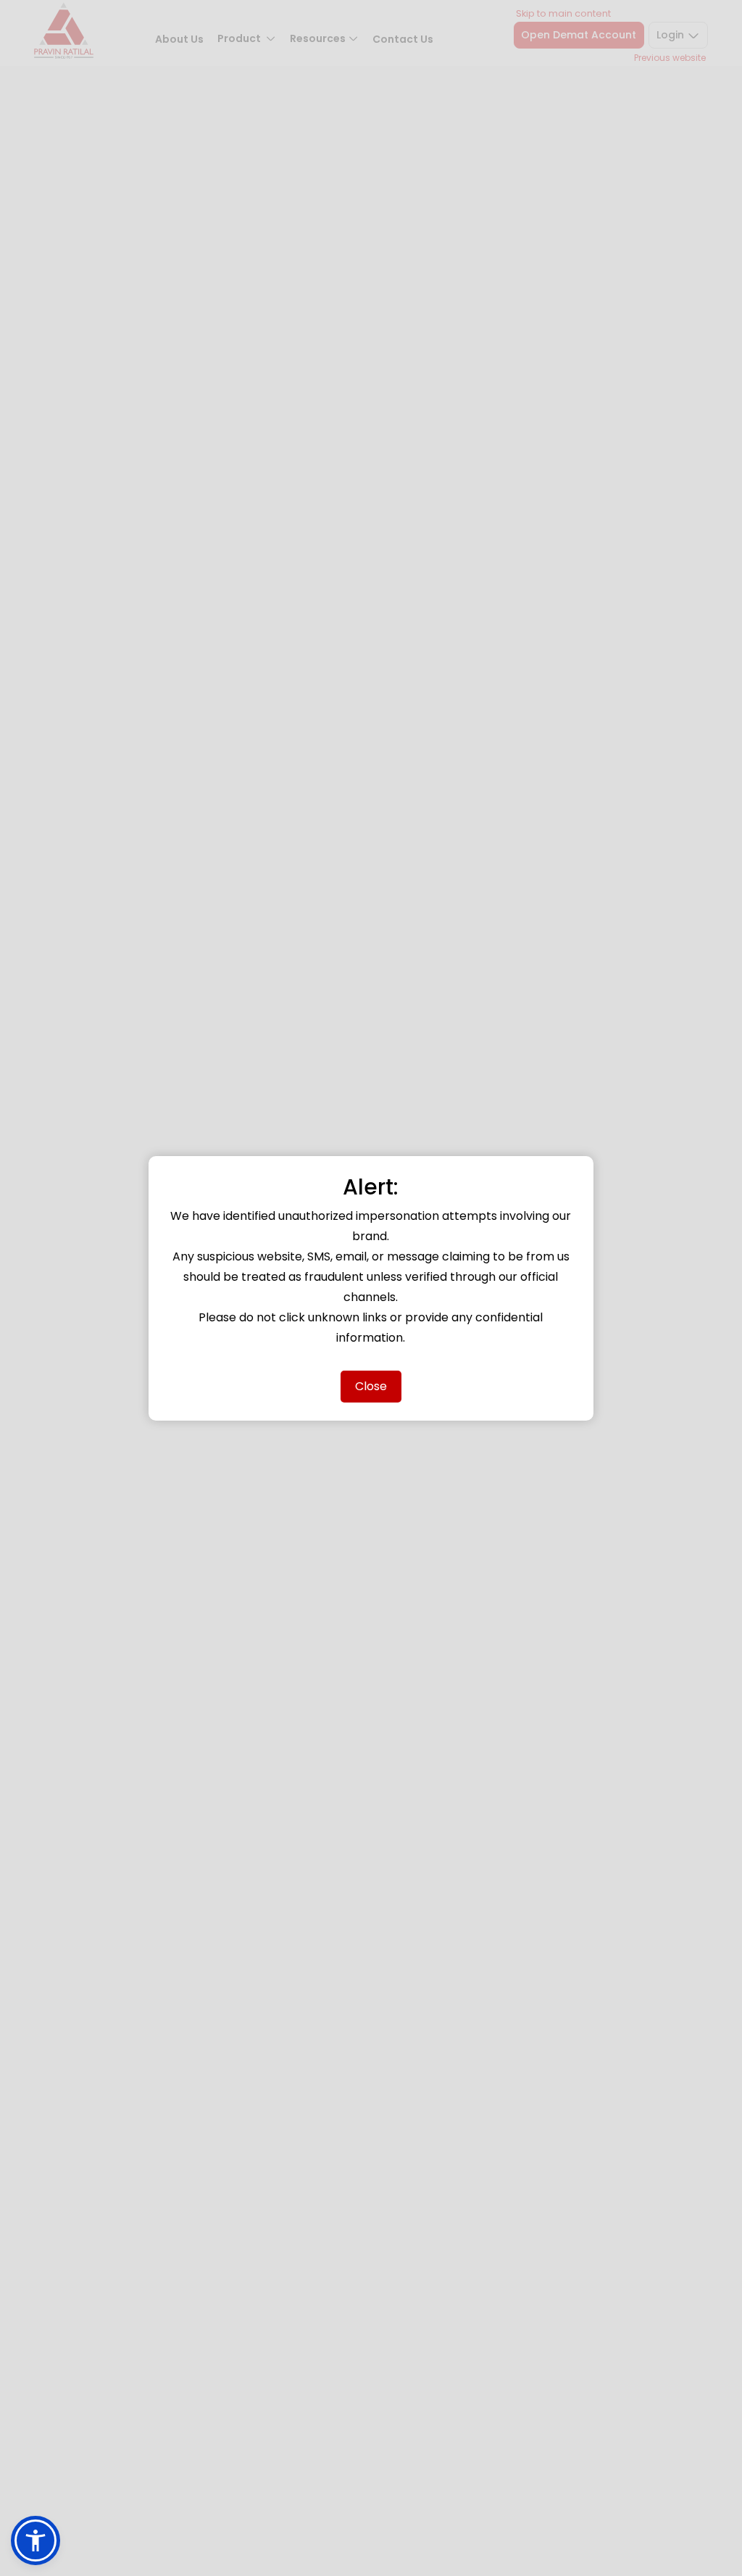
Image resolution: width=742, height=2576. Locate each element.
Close (371, 1386)
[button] (36, 2540)
